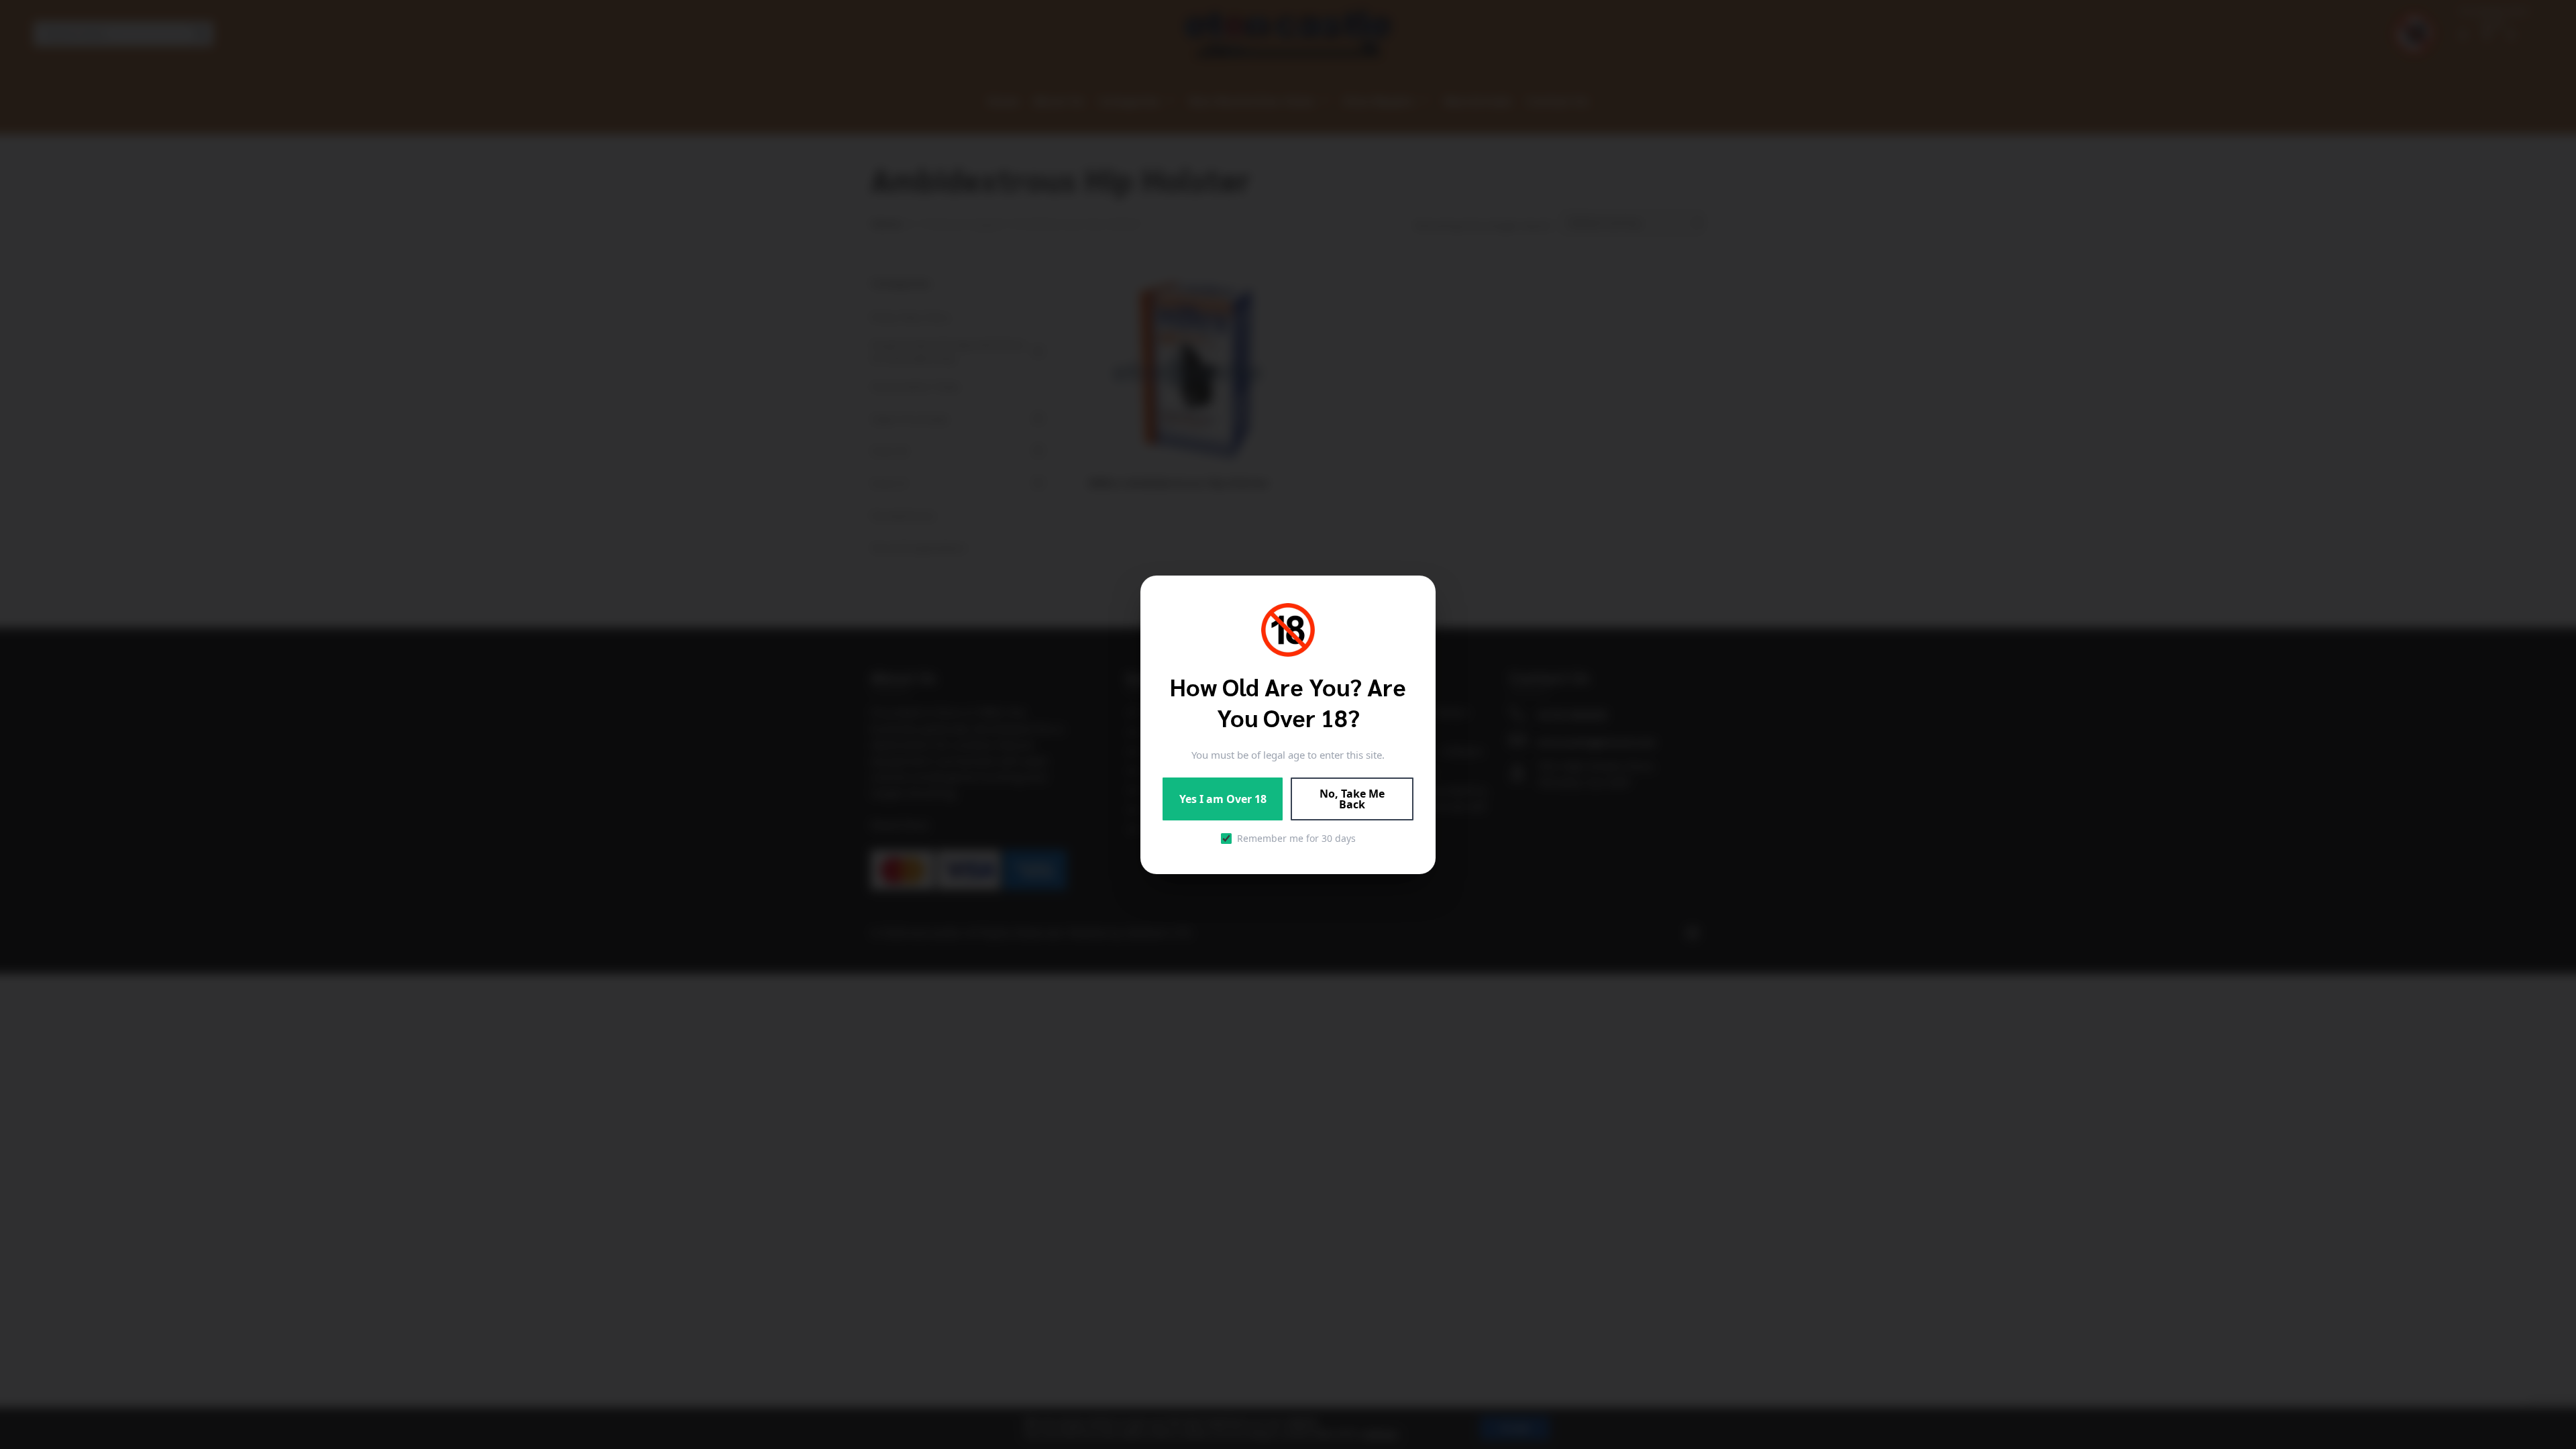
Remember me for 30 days (1296, 838)
